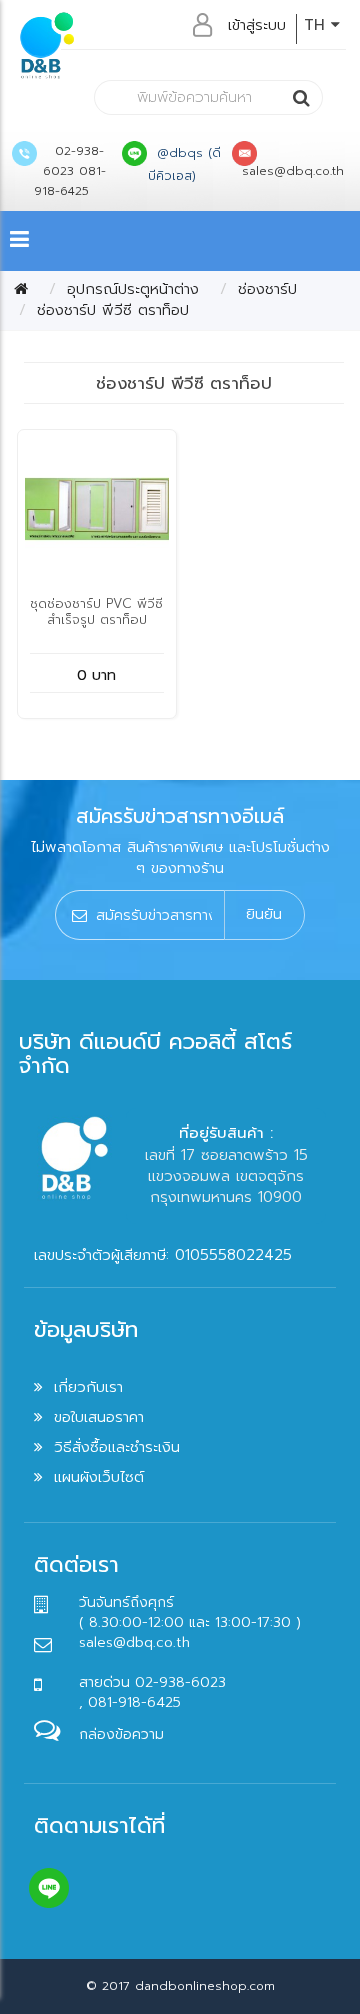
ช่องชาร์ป (267, 289)
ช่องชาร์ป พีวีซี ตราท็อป (113, 310)
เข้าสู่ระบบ (257, 25)
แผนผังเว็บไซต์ (99, 1477)
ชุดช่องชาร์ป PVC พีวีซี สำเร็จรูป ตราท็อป (96, 611)
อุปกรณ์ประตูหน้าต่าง (133, 289)
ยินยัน (264, 914)
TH (317, 25)
